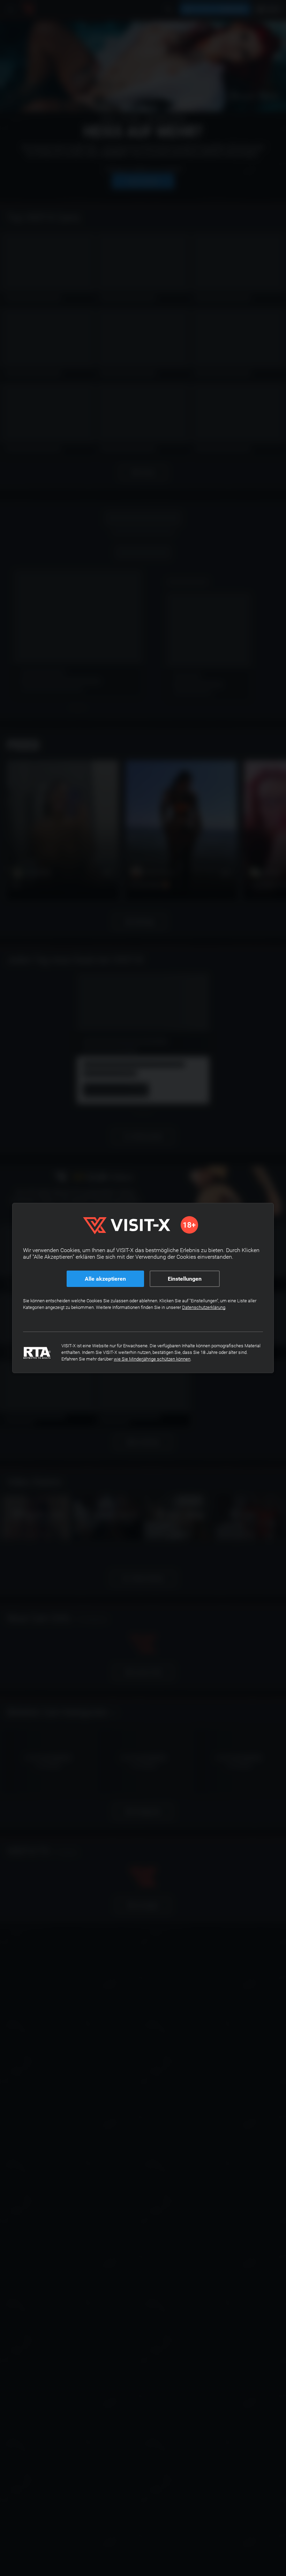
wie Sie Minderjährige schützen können (152, 1359)
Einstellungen (185, 1279)
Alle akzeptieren (105, 1279)
